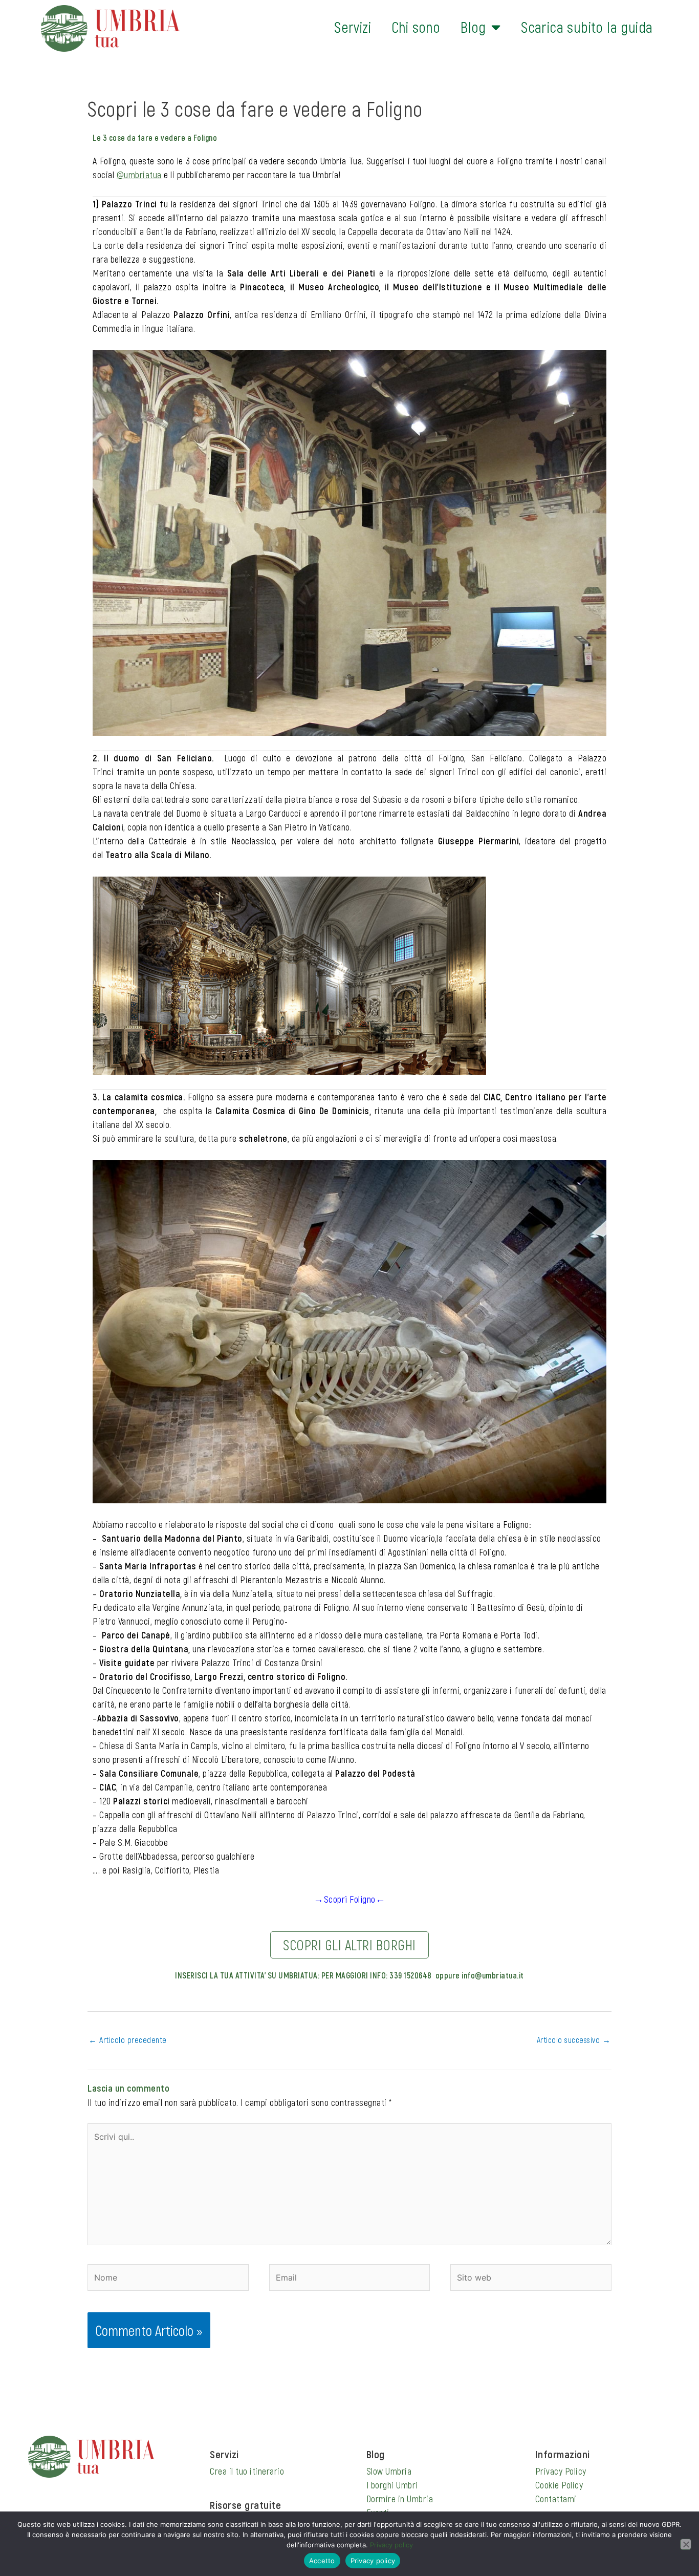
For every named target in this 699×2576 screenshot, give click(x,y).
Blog (473, 27)
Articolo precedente (128, 2040)
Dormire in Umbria (400, 2499)
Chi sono (416, 27)
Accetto (322, 2561)
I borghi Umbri (392, 2485)
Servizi (353, 27)
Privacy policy (391, 2545)
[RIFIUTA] (686, 2544)
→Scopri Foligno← (349, 1899)
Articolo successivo (574, 2040)
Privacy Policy (561, 2471)
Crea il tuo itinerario (247, 2471)
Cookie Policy (559, 2485)
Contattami (556, 2499)
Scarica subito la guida (587, 27)
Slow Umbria (389, 2471)
